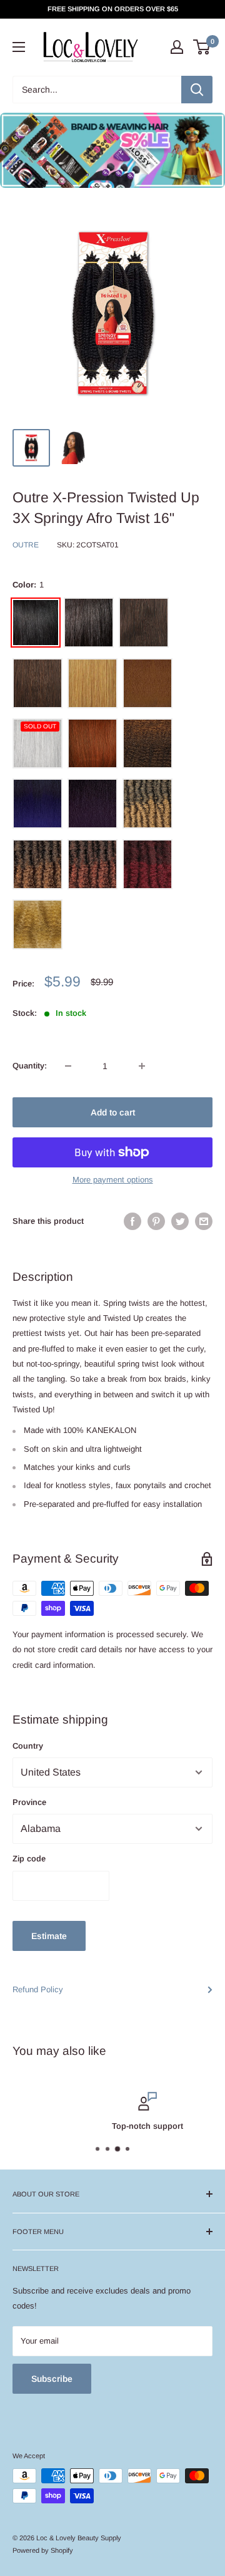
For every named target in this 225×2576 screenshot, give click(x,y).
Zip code (29, 1859)
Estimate (49, 1936)
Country (28, 1746)
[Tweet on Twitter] (180, 1221)
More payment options (113, 1180)
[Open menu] (19, 47)
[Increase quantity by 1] (142, 1066)
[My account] (177, 47)
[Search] (197, 90)
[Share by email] (204, 1221)
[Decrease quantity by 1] (68, 1066)
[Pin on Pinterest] (156, 1221)
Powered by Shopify (43, 2550)
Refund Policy (38, 1989)
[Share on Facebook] (132, 1221)
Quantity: (30, 1066)
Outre (26, 545)
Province (29, 1802)
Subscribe (52, 2379)
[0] (202, 47)
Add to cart (113, 1112)
